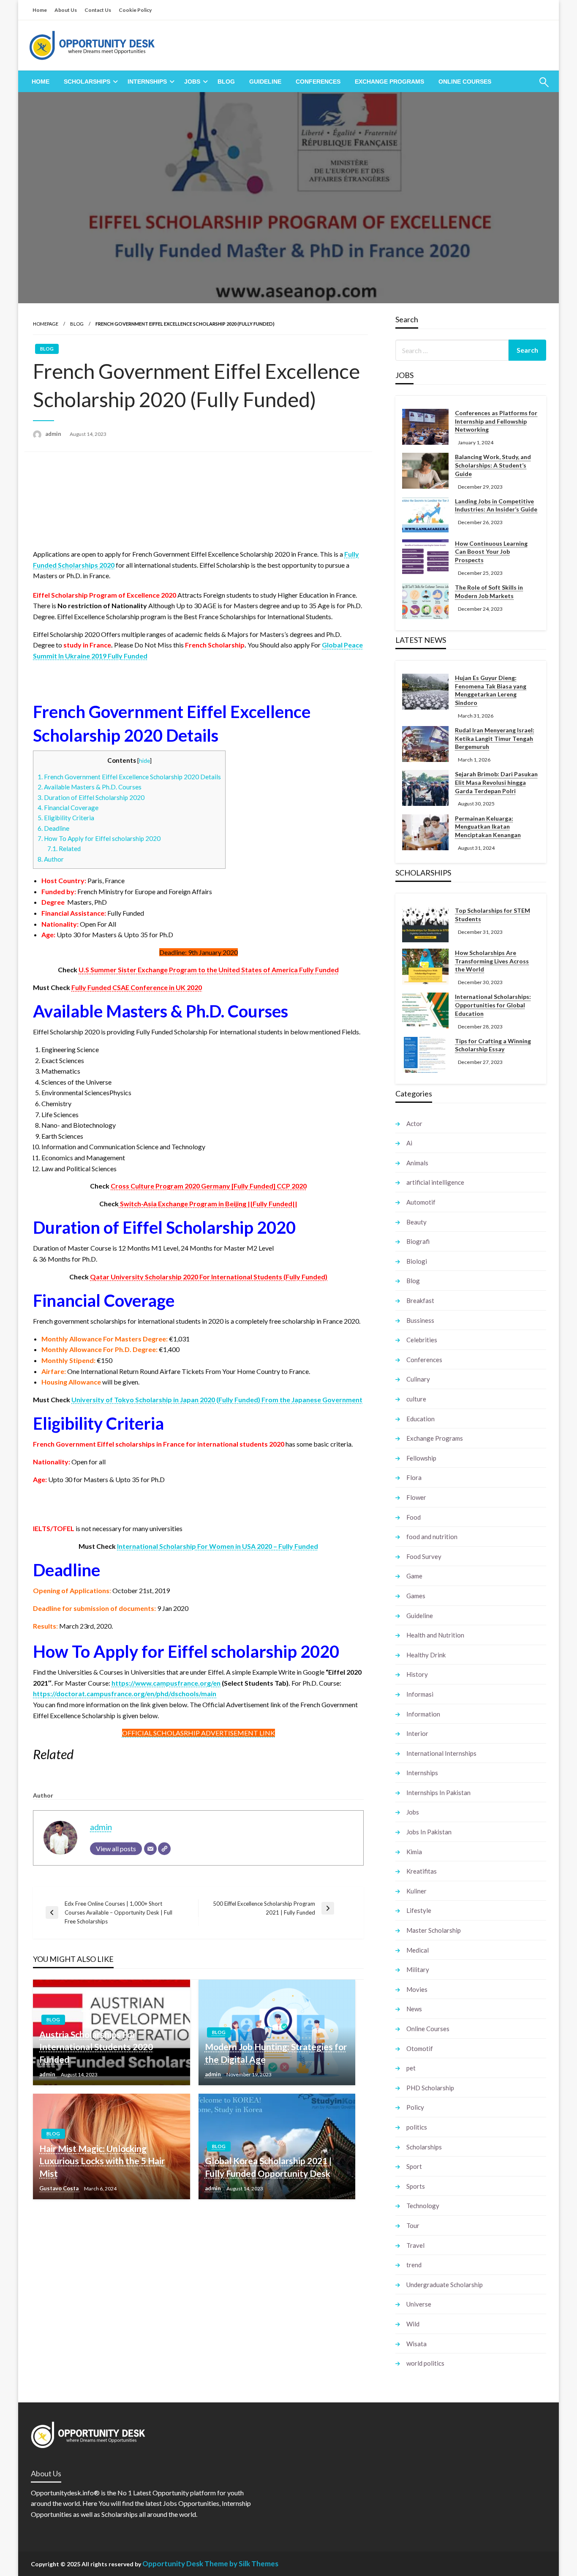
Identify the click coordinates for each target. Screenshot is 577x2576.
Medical (418, 1950)
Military (418, 1969)
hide (144, 760)
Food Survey (424, 1556)
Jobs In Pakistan (429, 1832)
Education (421, 1419)
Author (51, 859)
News (414, 2009)
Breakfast (420, 1300)
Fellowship (421, 1458)
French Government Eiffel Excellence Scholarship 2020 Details (129, 777)
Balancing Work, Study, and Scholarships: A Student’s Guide (493, 465)
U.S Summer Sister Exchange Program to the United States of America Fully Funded (209, 970)
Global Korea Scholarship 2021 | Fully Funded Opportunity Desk (268, 2167)
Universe (419, 2304)
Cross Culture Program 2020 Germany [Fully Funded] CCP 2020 (209, 1186)
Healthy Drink (426, 1655)
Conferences (318, 82)
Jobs (192, 82)
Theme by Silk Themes (241, 2564)
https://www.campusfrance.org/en (166, 1683)
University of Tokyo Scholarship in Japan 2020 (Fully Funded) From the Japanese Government (217, 1400)
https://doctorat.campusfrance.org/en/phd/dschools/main (125, 1693)
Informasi (420, 1694)
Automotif (421, 1202)
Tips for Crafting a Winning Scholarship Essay (493, 1045)
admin (54, 434)
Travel (415, 2245)
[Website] (164, 1849)
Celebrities (422, 1340)
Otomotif (420, 2048)
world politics (425, 2363)
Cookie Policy (135, 10)
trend (414, 2265)
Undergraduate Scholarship (445, 2285)
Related (64, 849)
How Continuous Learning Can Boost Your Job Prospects (491, 552)
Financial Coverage (68, 808)
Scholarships (87, 82)
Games (416, 1596)
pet (411, 2068)
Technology (423, 2206)
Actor (414, 1123)
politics (417, 2127)
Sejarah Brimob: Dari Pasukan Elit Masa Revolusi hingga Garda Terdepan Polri (496, 782)
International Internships (441, 1753)
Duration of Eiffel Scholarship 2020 (91, 797)
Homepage (46, 324)
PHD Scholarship (430, 2088)
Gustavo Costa (60, 2188)
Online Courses (465, 82)
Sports (416, 2186)
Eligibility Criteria (66, 818)
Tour (413, 2225)
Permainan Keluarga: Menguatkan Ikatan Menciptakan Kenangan (488, 827)
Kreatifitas (422, 1871)
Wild (413, 2324)
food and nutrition (432, 1537)
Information (423, 1714)
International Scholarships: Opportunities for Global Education (493, 1005)
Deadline (53, 828)
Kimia (414, 1852)
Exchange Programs (389, 82)
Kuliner (416, 1891)
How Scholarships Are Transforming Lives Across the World (492, 961)
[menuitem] (41, 82)
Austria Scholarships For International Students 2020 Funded (96, 2047)
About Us (66, 10)
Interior (417, 1733)
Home (40, 10)
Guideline (265, 82)
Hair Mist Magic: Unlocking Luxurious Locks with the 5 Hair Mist (102, 2161)
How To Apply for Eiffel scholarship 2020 (100, 838)
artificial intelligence (435, 1182)
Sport (414, 2166)
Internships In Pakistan (438, 1793)
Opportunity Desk (173, 2564)
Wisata (416, 2344)
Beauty (416, 1222)
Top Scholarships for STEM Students (493, 915)
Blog (226, 82)
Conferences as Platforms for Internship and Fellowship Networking (496, 421)
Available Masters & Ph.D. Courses (90, 787)
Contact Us (98, 10)
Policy (415, 2107)
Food (414, 1517)
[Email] (150, 1849)
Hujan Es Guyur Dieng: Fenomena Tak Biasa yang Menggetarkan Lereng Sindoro (491, 690)
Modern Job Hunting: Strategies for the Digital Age (276, 2053)
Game (414, 1576)
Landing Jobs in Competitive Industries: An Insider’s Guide (496, 505)
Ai (409, 1143)
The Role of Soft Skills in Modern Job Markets (489, 592)
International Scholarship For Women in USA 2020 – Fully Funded (218, 1546)
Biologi (417, 1261)
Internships (147, 82)
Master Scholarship (434, 1930)
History (417, 1674)
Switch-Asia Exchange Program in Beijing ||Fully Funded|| (208, 1204)
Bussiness (420, 1320)
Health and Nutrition (435, 1635)
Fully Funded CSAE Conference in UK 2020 (137, 987)
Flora (414, 1477)
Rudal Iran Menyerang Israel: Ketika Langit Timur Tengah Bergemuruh (495, 738)
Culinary (418, 1379)
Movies (417, 1989)
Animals (417, 1163)
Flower (416, 1497)
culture (416, 1399)
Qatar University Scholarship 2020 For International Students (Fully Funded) (209, 1277)
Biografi (418, 1241)
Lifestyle (419, 1910)
